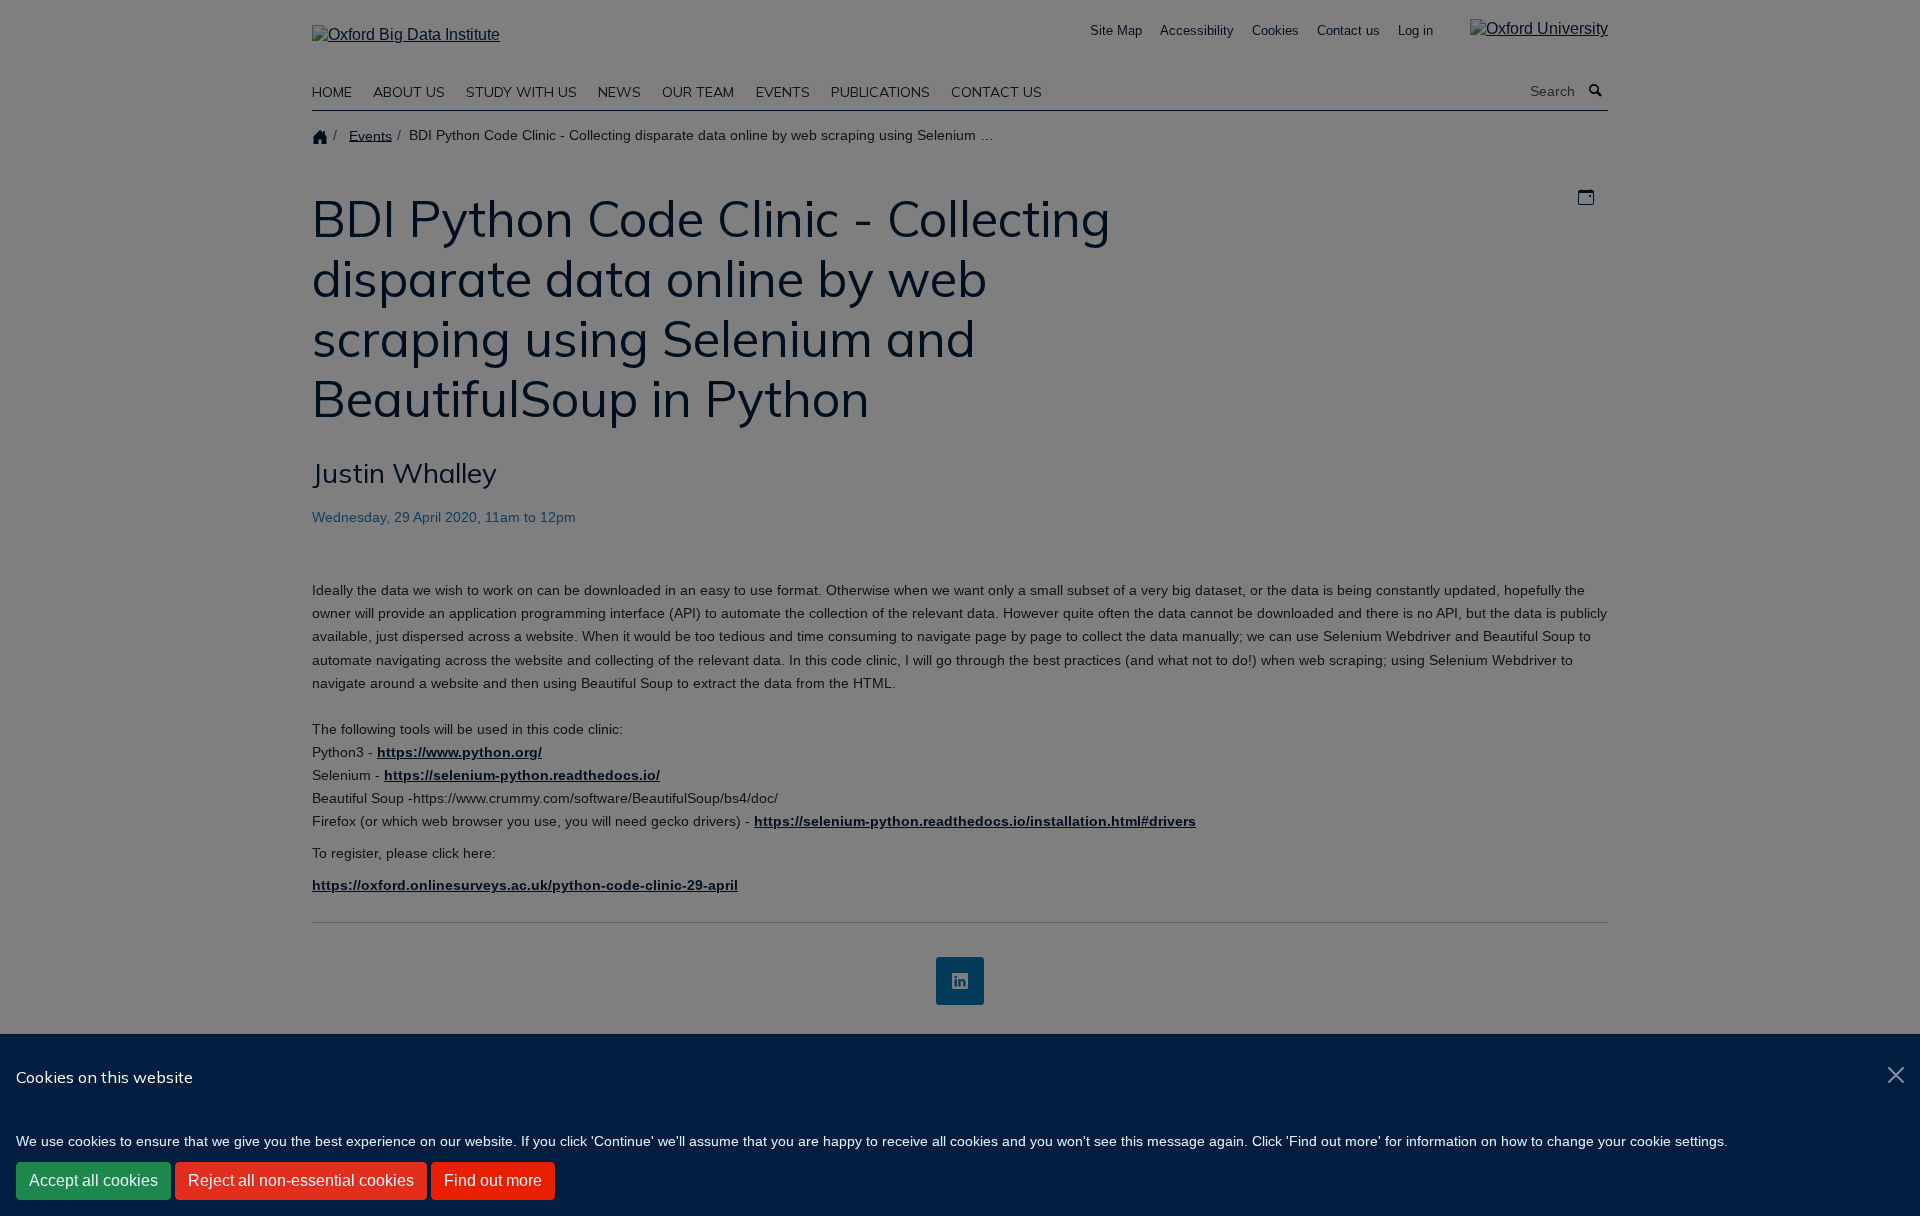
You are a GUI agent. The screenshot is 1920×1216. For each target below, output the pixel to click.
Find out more (493, 1180)
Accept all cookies (93, 1180)
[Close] (1896, 1075)
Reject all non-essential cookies (301, 1180)
